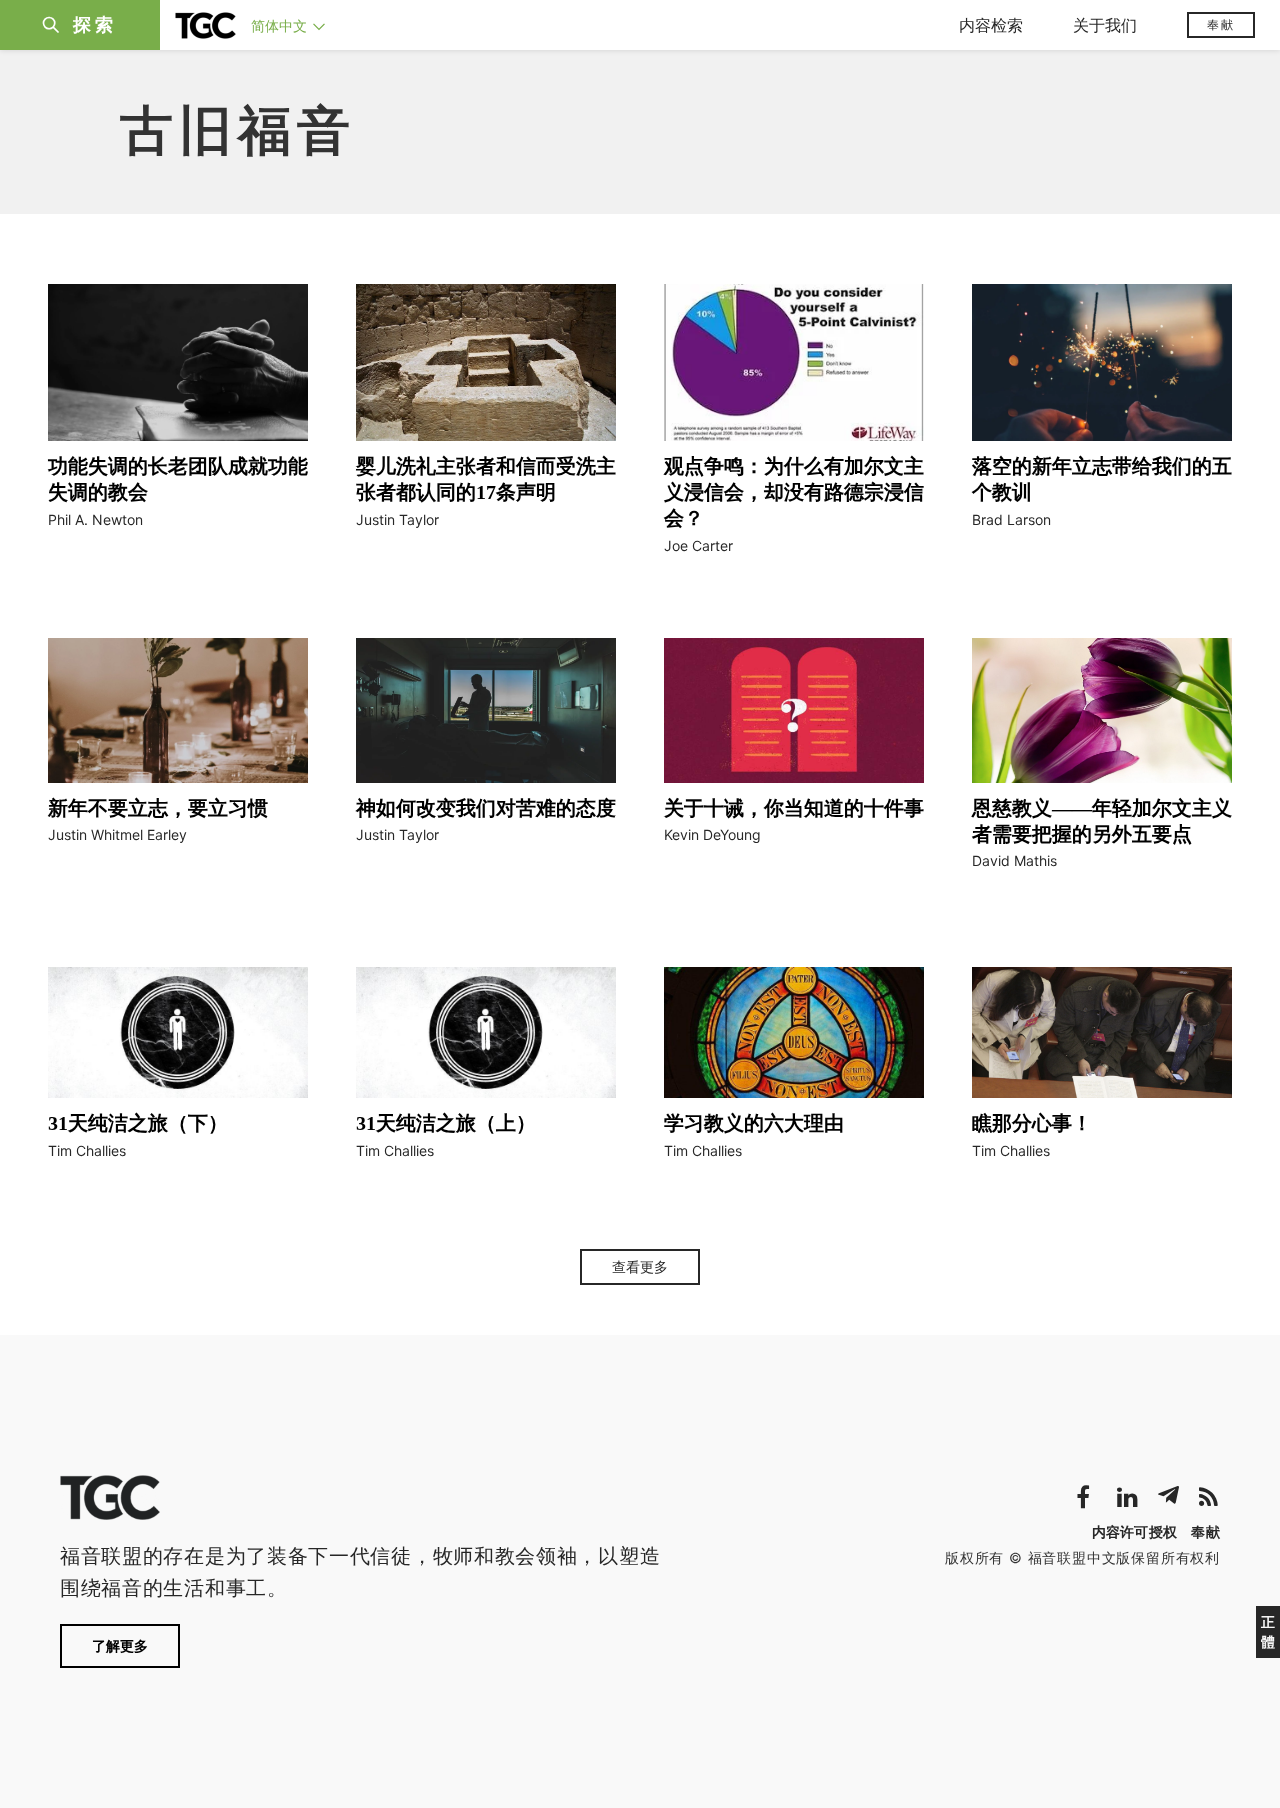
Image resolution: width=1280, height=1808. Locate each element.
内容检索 (991, 25)
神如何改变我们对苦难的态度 (486, 808)
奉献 (1221, 24)
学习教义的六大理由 (754, 1123)
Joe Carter (698, 545)
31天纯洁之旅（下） (138, 1123)
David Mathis (1014, 860)
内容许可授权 (1135, 1531)
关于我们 (1105, 25)
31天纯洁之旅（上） (446, 1123)
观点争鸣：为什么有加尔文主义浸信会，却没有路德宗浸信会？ (794, 492)
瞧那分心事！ (1032, 1123)
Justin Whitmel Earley (117, 834)
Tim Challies (87, 1150)
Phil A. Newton (95, 519)
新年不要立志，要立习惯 (158, 808)
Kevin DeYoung (712, 834)
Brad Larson (1011, 519)
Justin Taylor (397, 519)
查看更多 (640, 1267)
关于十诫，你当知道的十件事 (794, 808)
